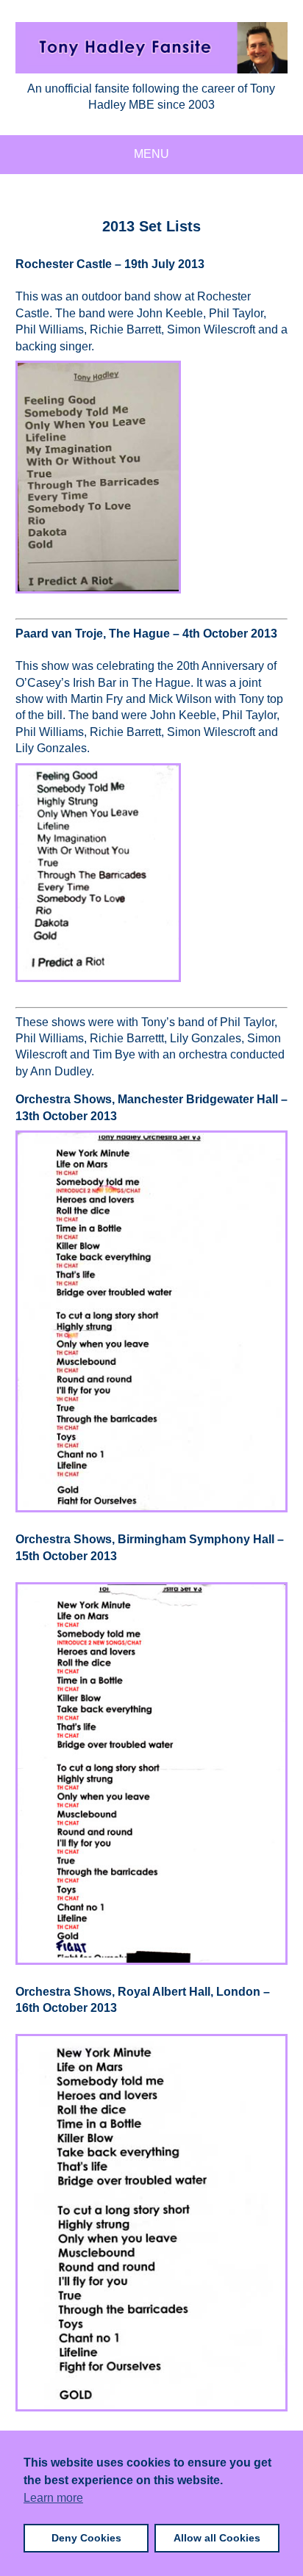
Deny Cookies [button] (86, 2538)
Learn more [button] (53, 2498)
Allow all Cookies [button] (217, 2538)
